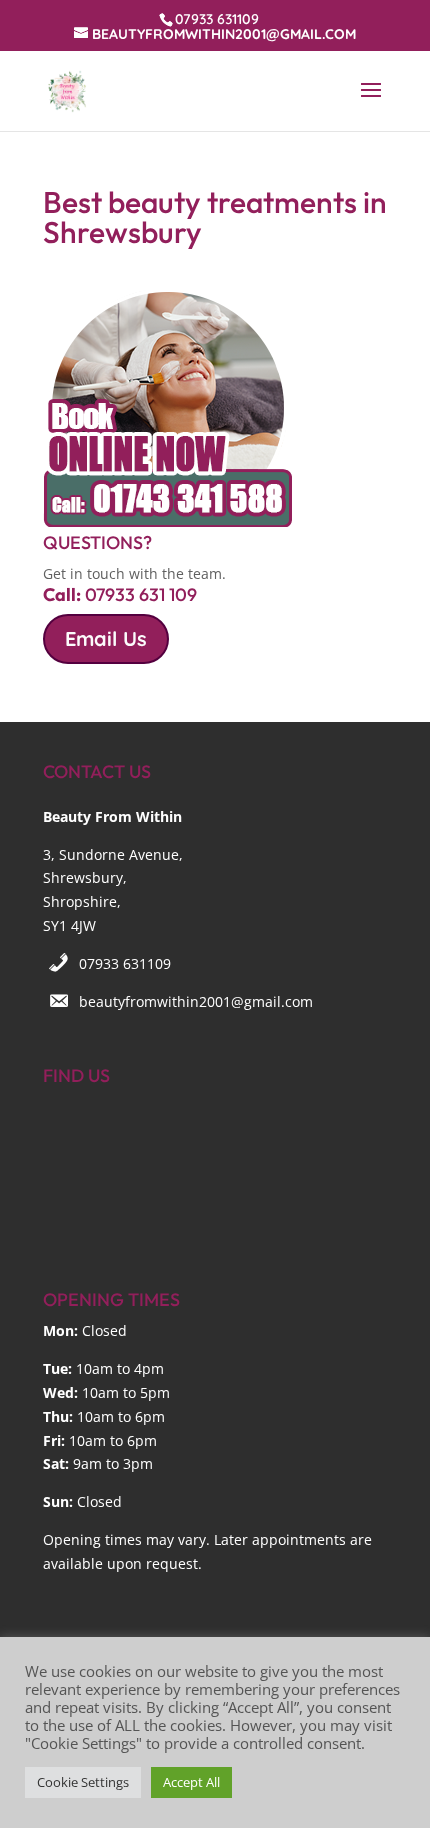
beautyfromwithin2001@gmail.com (196, 1001)
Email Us (106, 638)
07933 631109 (125, 963)
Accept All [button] (191, 1782)
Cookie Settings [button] (83, 1782)
